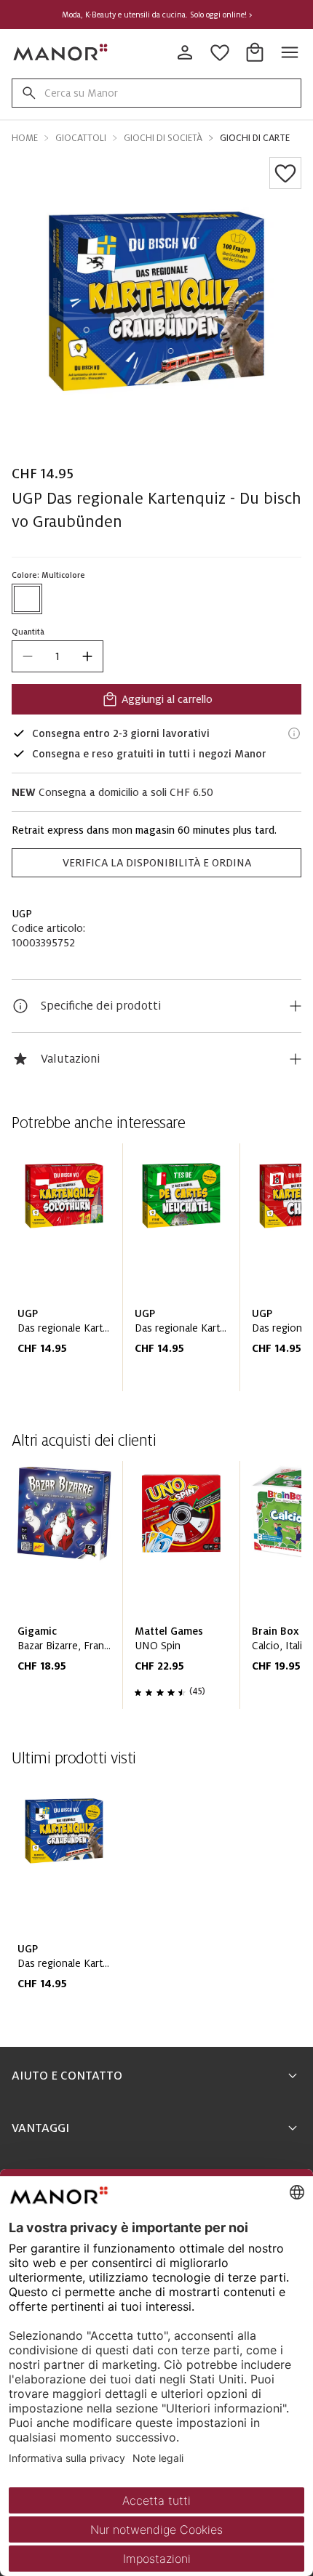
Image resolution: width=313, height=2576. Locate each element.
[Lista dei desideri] (285, 173)
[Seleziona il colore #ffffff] (27, 599)
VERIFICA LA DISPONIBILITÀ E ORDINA (157, 863)
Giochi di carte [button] (255, 138)
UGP (22, 914)
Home (25, 138)
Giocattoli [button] (81, 138)
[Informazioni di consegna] (294, 733)
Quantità (28, 632)
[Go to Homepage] (61, 52)
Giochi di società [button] (163, 138)
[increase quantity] (87, 656)
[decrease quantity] (28, 656)
